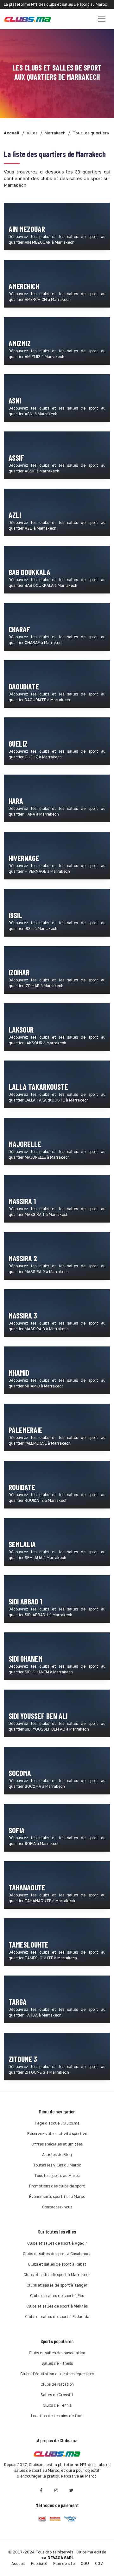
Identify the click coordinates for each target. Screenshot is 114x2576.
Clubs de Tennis (57, 2405)
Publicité (39, 2563)
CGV (99, 2563)
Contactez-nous (57, 2207)
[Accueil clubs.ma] (28, 19)
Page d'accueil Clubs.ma (57, 2123)
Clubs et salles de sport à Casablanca (57, 2254)
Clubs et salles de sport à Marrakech (57, 2275)
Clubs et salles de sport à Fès (57, 2296)
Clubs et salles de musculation (57, 2353)
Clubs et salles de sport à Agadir (57, 2243)
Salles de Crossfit (57, 2395)
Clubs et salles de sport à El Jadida (57, 2317)
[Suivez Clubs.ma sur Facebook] (41, 2490)
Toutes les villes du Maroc (57, 2165)
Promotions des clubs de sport (57, 2186)
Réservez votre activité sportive (57, 2134)
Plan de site (64, 2563)
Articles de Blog (57, 2155)
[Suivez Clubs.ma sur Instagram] (56, 2490)
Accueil (18, 2563)
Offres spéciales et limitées (57, 2144)
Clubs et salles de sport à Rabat (57, 2264)
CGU (85, 2563)
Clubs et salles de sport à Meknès (57, 2306)
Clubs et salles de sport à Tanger (57, 2285)
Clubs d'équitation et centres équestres (57, 2374)
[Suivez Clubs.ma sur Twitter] (72, 2490)
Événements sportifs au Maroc (57, 2196)
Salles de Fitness (57, 2363)
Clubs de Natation (57, 2384)
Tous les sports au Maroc (57, 2176)
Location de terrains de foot (57, 2416)
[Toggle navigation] (102, 19)
